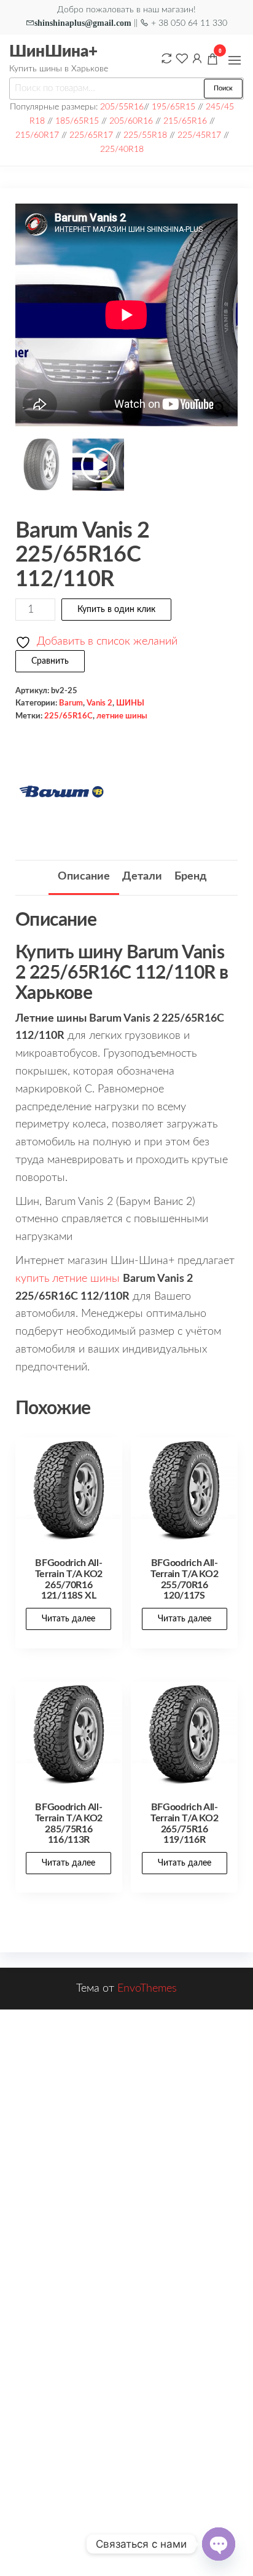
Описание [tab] (84, 877)
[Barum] (61, 792)
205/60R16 (131, 121)
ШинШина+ (53, 52)
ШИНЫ (130, 703)
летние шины (122, 716)
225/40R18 (122, 149)
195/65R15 (173, 107)
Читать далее (68, 1619)
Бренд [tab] (190, 877)
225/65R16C (68, 716)
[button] (235, 60)
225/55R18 (145, 135)
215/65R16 (185, 121)
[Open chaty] (219, 2544)
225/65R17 (91, 135)
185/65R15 (77, 121)
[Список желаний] (182, 58)
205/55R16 (122, 107)
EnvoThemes (147, 1989)
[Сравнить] (166, 58)
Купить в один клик (116, 610)
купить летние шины (68, 1279)
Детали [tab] (142, 877)
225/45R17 (199, 135)
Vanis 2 (99, 703)
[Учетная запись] (197, 58)
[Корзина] (212, 61)
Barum (71, 703)
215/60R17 (37, 135)
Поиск (223, 88)
